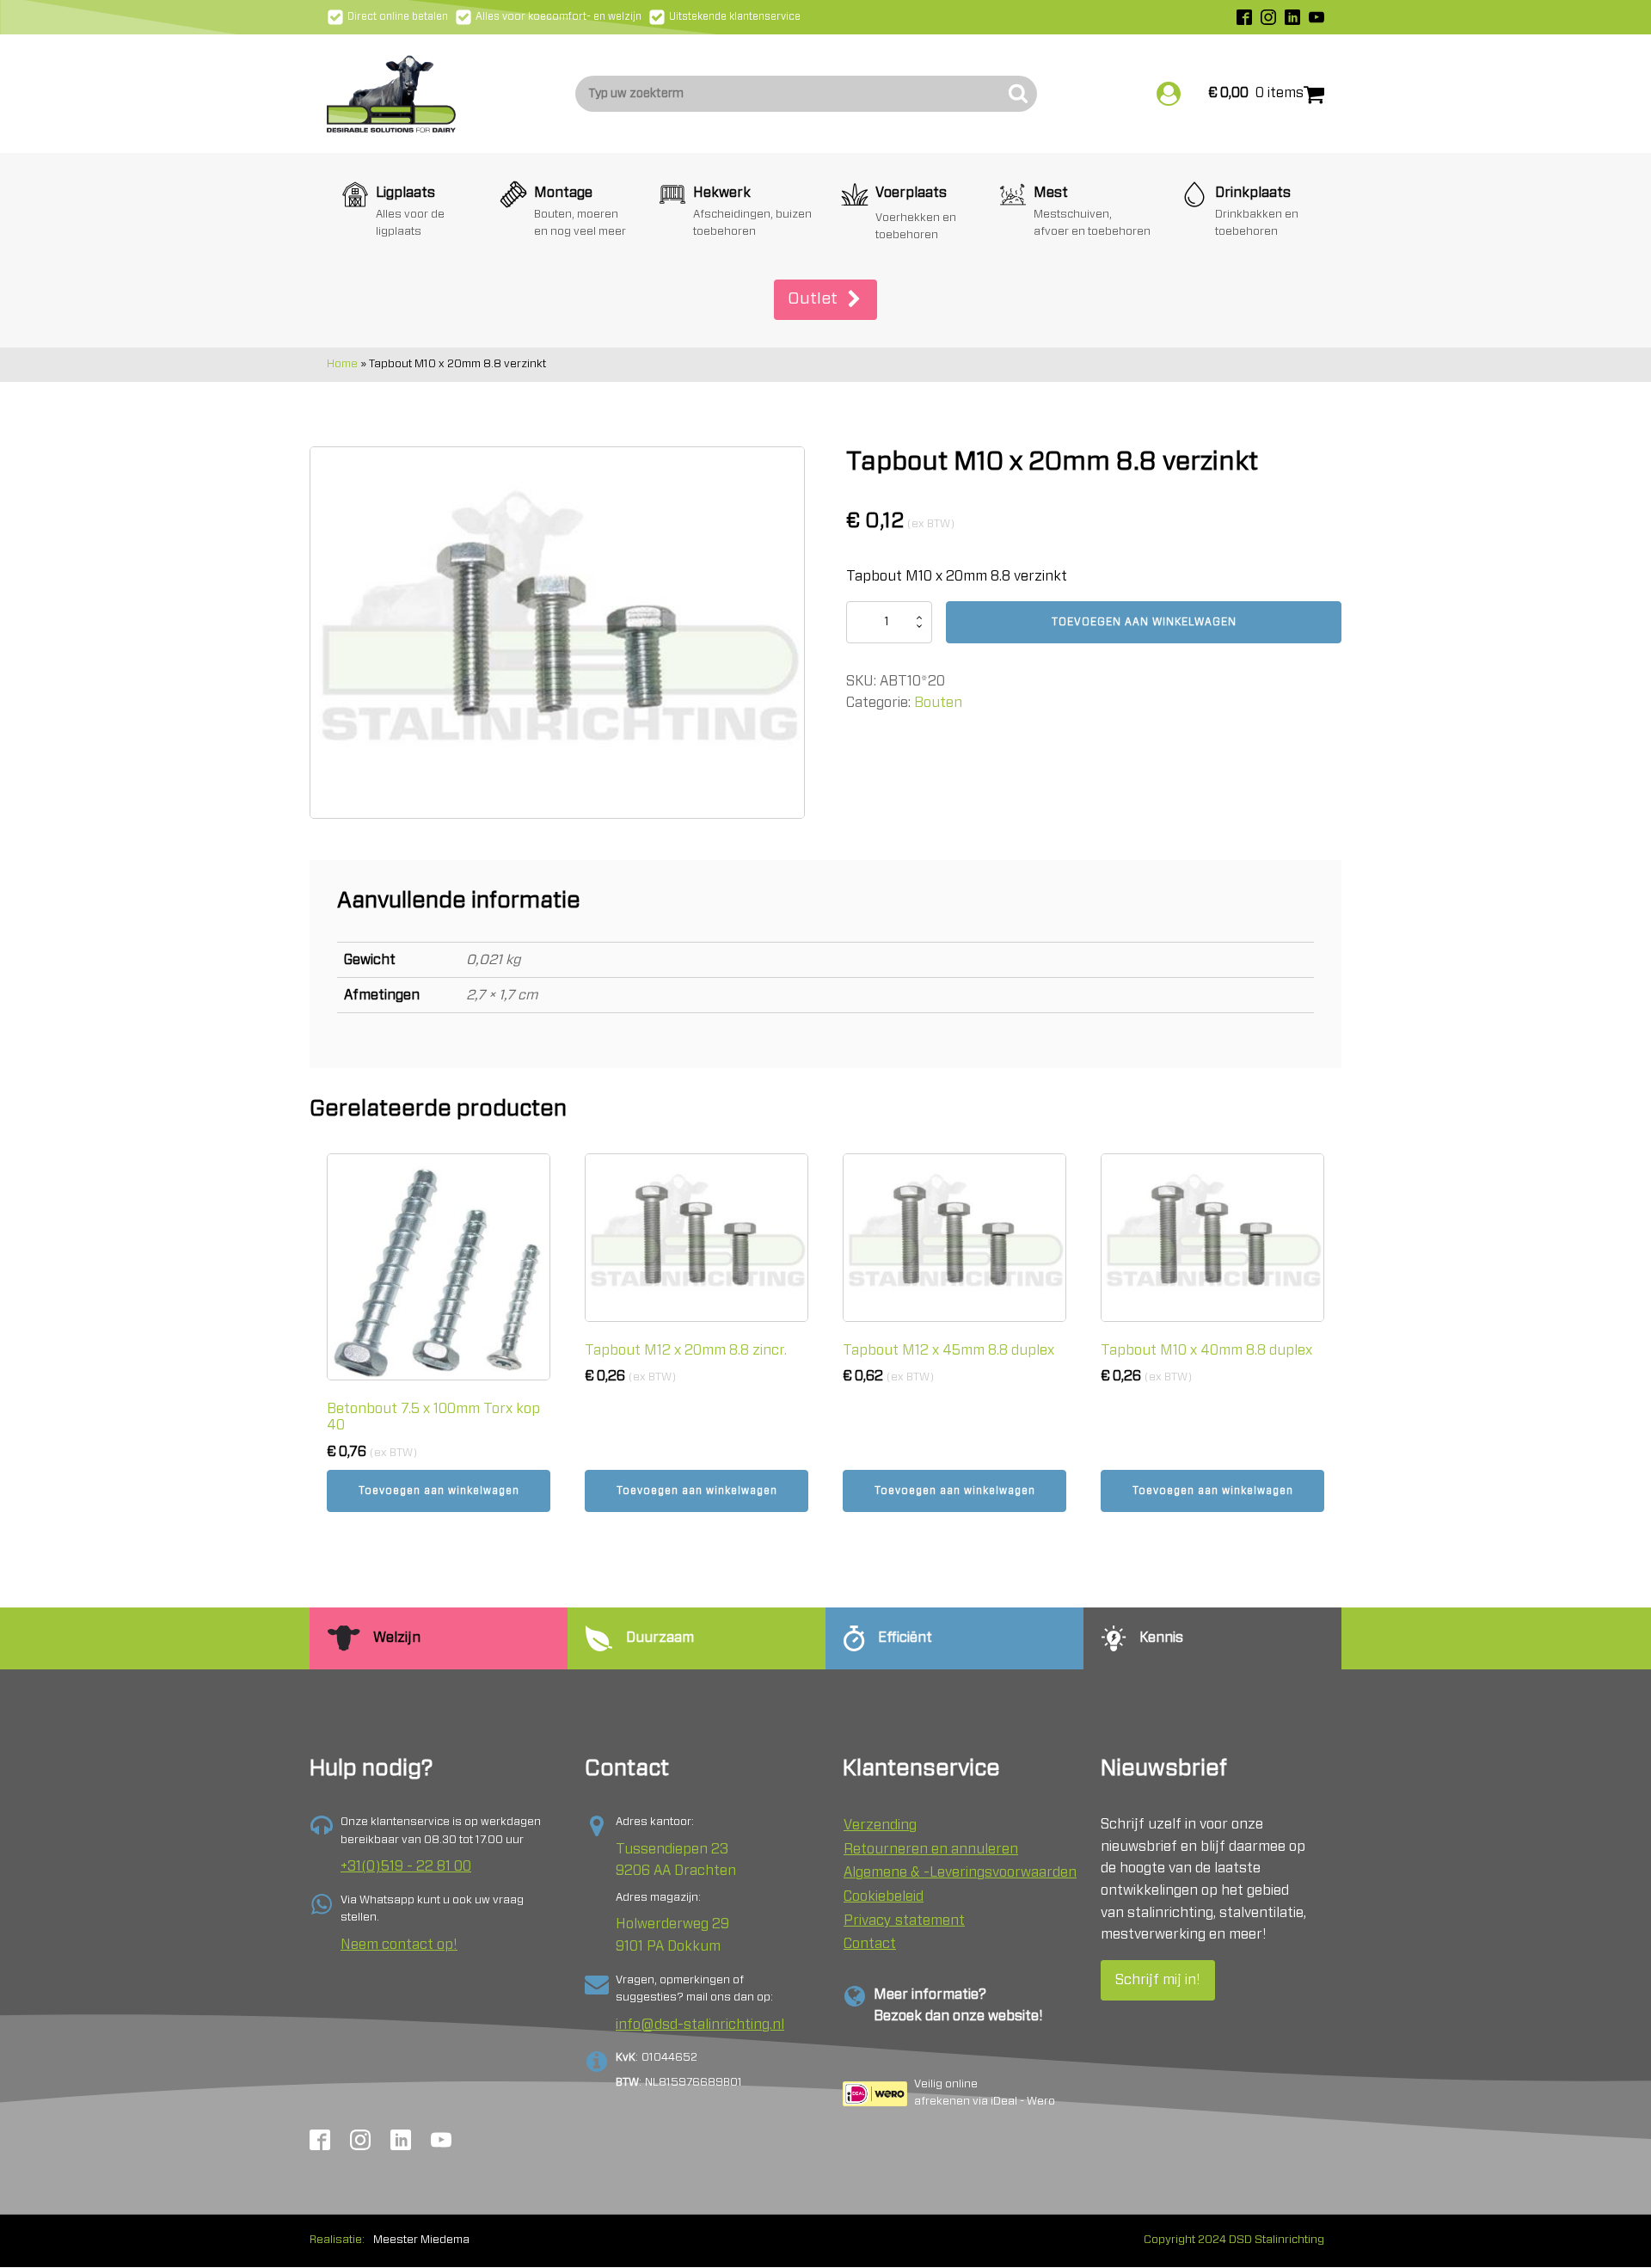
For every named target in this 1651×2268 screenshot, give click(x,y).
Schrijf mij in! (1158, 1980)
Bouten (938, 703)
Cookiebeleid (884, 1896)
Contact (870, 1944)
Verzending (880, 1825)
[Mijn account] (1169, 94)
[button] (825, 300)
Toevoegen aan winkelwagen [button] (439, 1490)
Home (342, 364)
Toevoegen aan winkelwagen (1144, 622)
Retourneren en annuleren (931, 1849)
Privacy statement (904, 1921)
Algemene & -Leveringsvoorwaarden (960, 1872)
